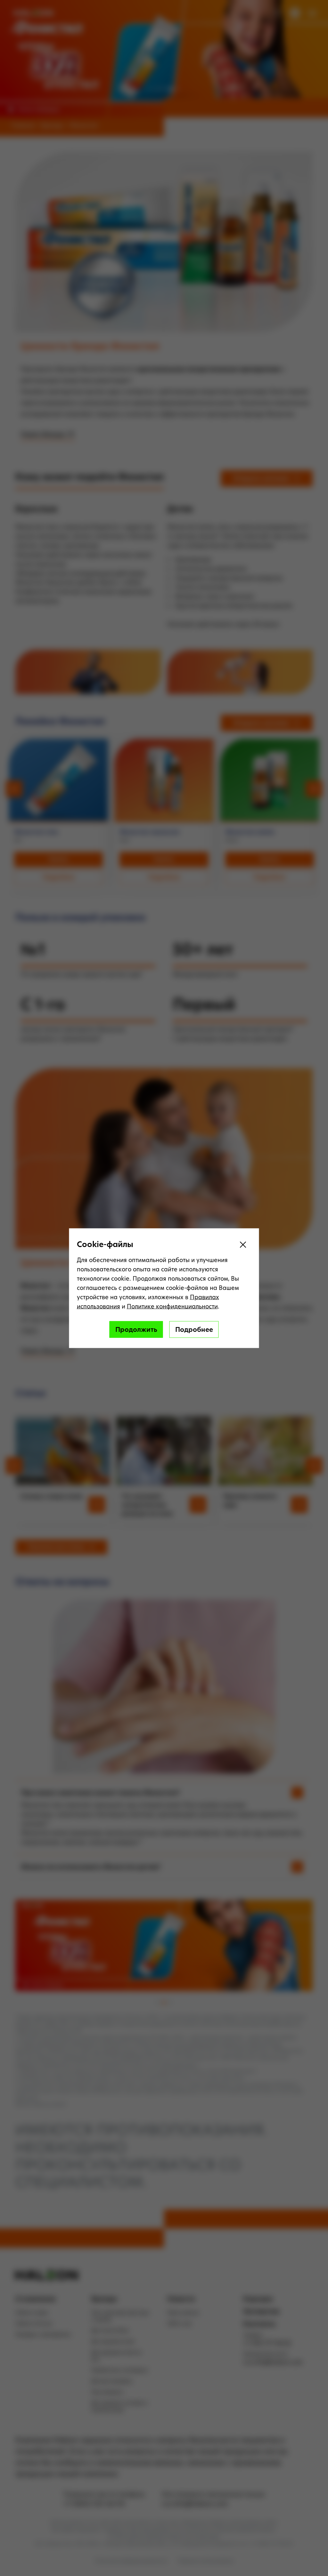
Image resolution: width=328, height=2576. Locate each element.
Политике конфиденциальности (172, 1306)
